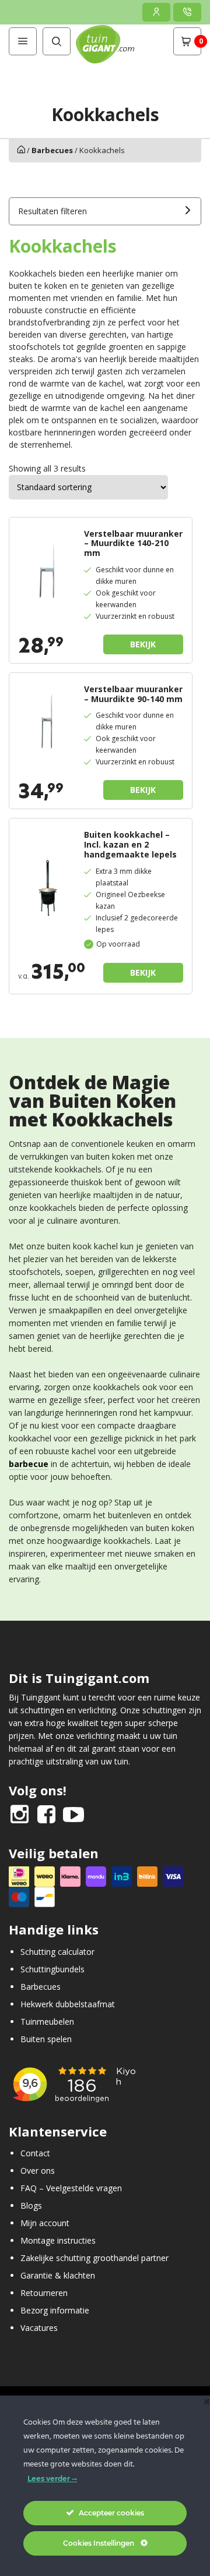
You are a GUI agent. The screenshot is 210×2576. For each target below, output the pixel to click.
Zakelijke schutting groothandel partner (94, 2258)
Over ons (38, 2171)
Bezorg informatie (55, 2310)
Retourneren (44, 2293)
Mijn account (45, 2223)
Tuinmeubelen (47, 2021)
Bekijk (143, 644)
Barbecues (52, 150)
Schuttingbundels (52, 1969)
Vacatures (39, 2328)
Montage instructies (58, 2240)
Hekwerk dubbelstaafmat (68, 2003)
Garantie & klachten (58, 2275)
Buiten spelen (46, 2038)
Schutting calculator (57, 1951)
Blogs (31, 2205)
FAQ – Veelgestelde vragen (71, 2188)
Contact (35, 2153)
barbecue (29, 1464)
